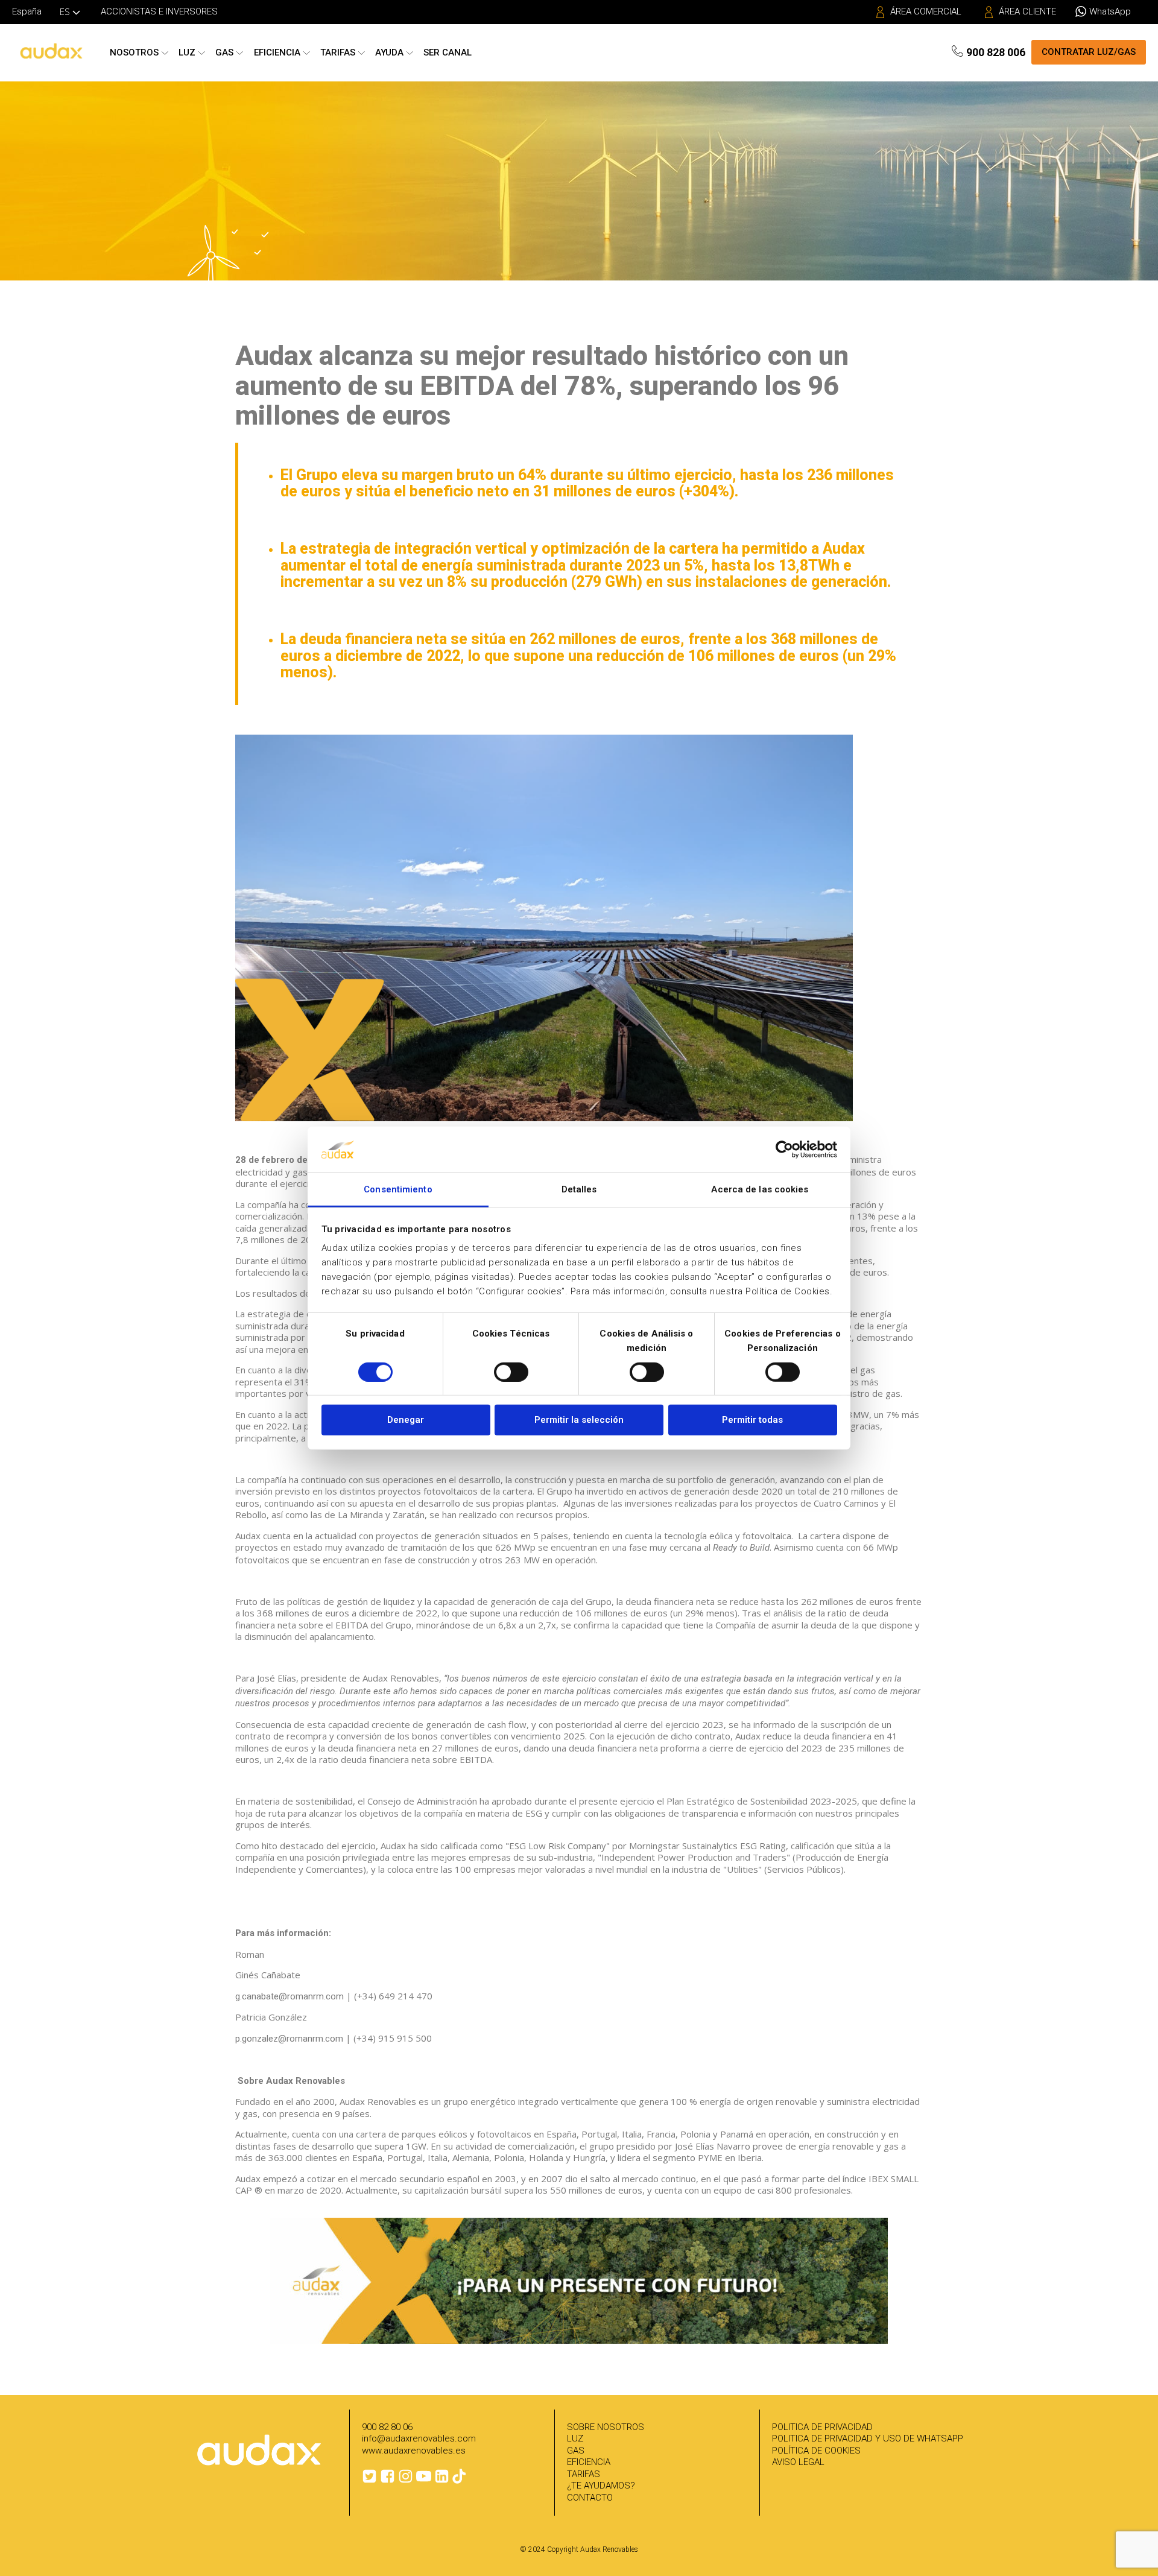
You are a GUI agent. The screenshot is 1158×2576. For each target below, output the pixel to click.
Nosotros (134, 52)
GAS (576, 2451)
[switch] (511, 1372)
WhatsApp (1110, 11)
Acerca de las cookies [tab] (760, 1189)
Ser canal (448, 52)
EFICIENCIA (589, 2462)
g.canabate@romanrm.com (289, 1996)
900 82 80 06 (387, 2427)
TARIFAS (584, 2474)
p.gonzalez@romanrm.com (289, 2039)
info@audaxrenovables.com (419, 2438)
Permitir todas (752, 1420)
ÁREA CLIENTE (1027, 11)
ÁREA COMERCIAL (926, 11)
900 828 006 (996, 52)
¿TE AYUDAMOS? (601, 2486)
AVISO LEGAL (798, 2462)
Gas (224, 52)
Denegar (406, 1420)
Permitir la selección (579, 1420)
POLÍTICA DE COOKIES (816, 2451)
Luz (187, 52)
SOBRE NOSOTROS (606, 2427)
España (27, 11)
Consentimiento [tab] (398, 1189)
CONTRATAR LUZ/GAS (1089, 52)
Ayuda (389, 52)
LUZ (575, 2438)
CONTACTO (590, 2498)
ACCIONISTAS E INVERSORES (159, 11)
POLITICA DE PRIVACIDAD (822, 2427)
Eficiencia (277, 52)
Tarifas (338, 52)
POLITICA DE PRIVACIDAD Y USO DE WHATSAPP (868, 2438)
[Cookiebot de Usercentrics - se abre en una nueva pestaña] (784, 1150)
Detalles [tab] (579, 1189)
